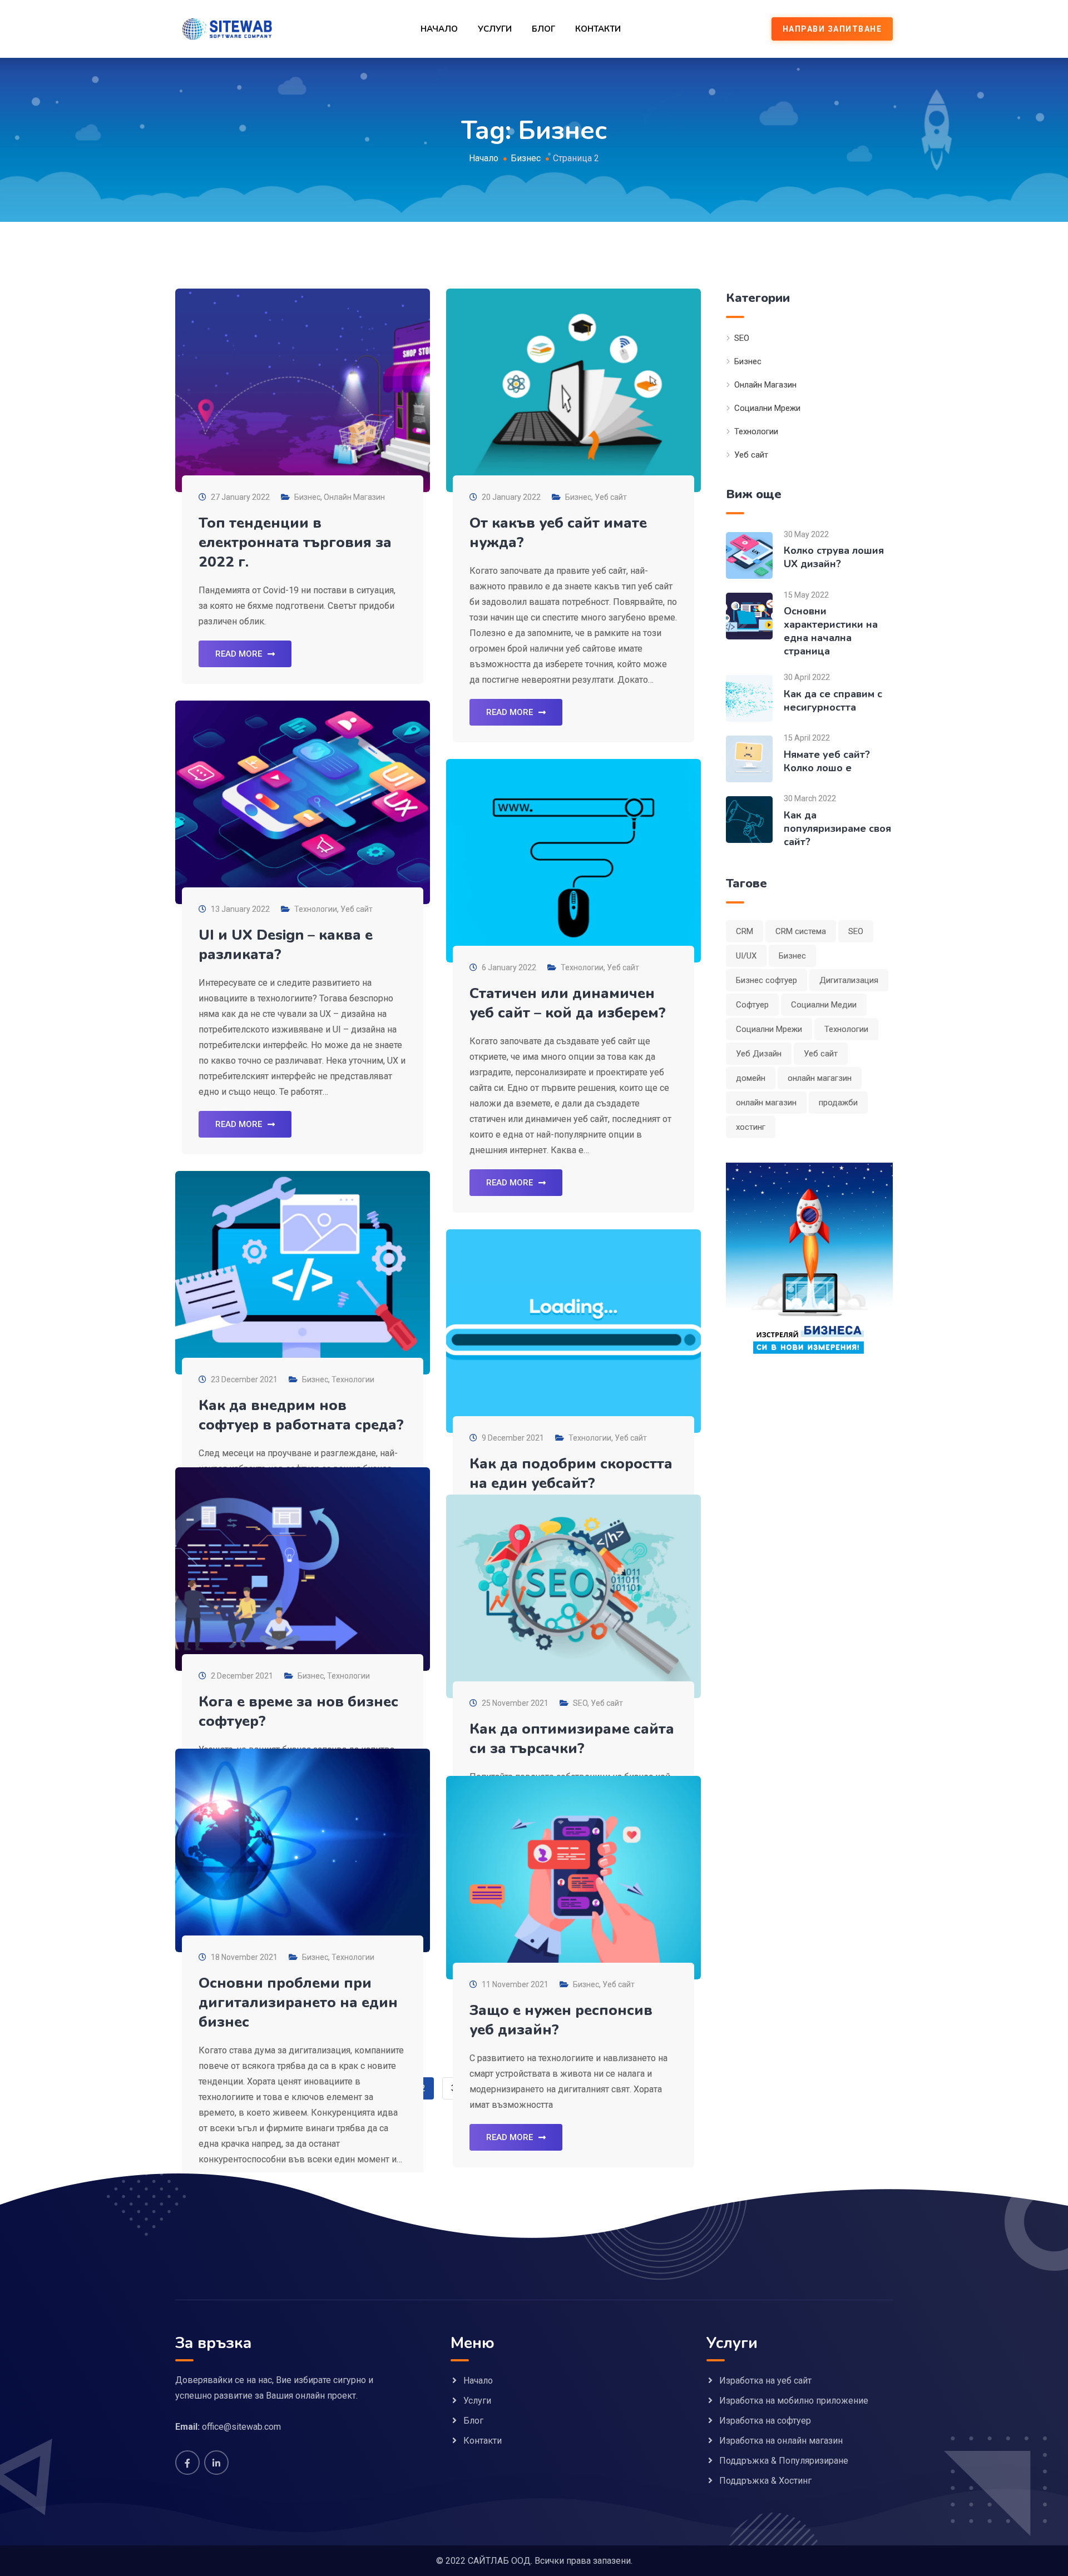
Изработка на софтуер (765, 2421)
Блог (543, 29)
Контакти (598, 29)
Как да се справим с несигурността (833, 701)
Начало (439, 29)
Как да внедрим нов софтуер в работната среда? (301, 1415)
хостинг (751, 1127)
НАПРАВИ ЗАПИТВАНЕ (832, 29)
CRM (745, 931)
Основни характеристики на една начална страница (831, 631)
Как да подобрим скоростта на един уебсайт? (571, 1473)
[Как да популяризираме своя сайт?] (749, 819)
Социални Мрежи (767, 408)
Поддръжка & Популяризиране (784, 2461)
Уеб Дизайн (759, 1054)
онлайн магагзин (820, 1078)
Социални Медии (824, 1005)
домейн (751, 1078)
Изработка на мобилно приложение (794, 2401)
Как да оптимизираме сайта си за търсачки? (572, 1739)
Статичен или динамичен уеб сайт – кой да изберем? (568, 1003)
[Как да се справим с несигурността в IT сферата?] (749, 698)
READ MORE (239, 654)
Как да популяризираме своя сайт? (837, 828)
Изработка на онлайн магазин (781, 2441)
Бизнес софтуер (767, 980)
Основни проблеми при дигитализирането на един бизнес (298, 2002)
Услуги (495, 29)
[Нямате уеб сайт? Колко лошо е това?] (749, 759)
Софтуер (752, 1005)
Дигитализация (849, 980)
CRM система (801, 931)
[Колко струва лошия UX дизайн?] (749, 555)
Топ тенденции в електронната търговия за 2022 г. (295, 542)
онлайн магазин (766, 1103)
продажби (838, 1103)
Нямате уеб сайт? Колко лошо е (827, 761)
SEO (580, 1703)
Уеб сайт (611, 497)
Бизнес (307, 497)
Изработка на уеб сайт (765, 2381)
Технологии (316, 909)
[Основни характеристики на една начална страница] (749, 615)
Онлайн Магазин (354, 497)
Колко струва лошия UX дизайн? (834, 557)
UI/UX (746, 956)
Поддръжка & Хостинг (765, 2481)
